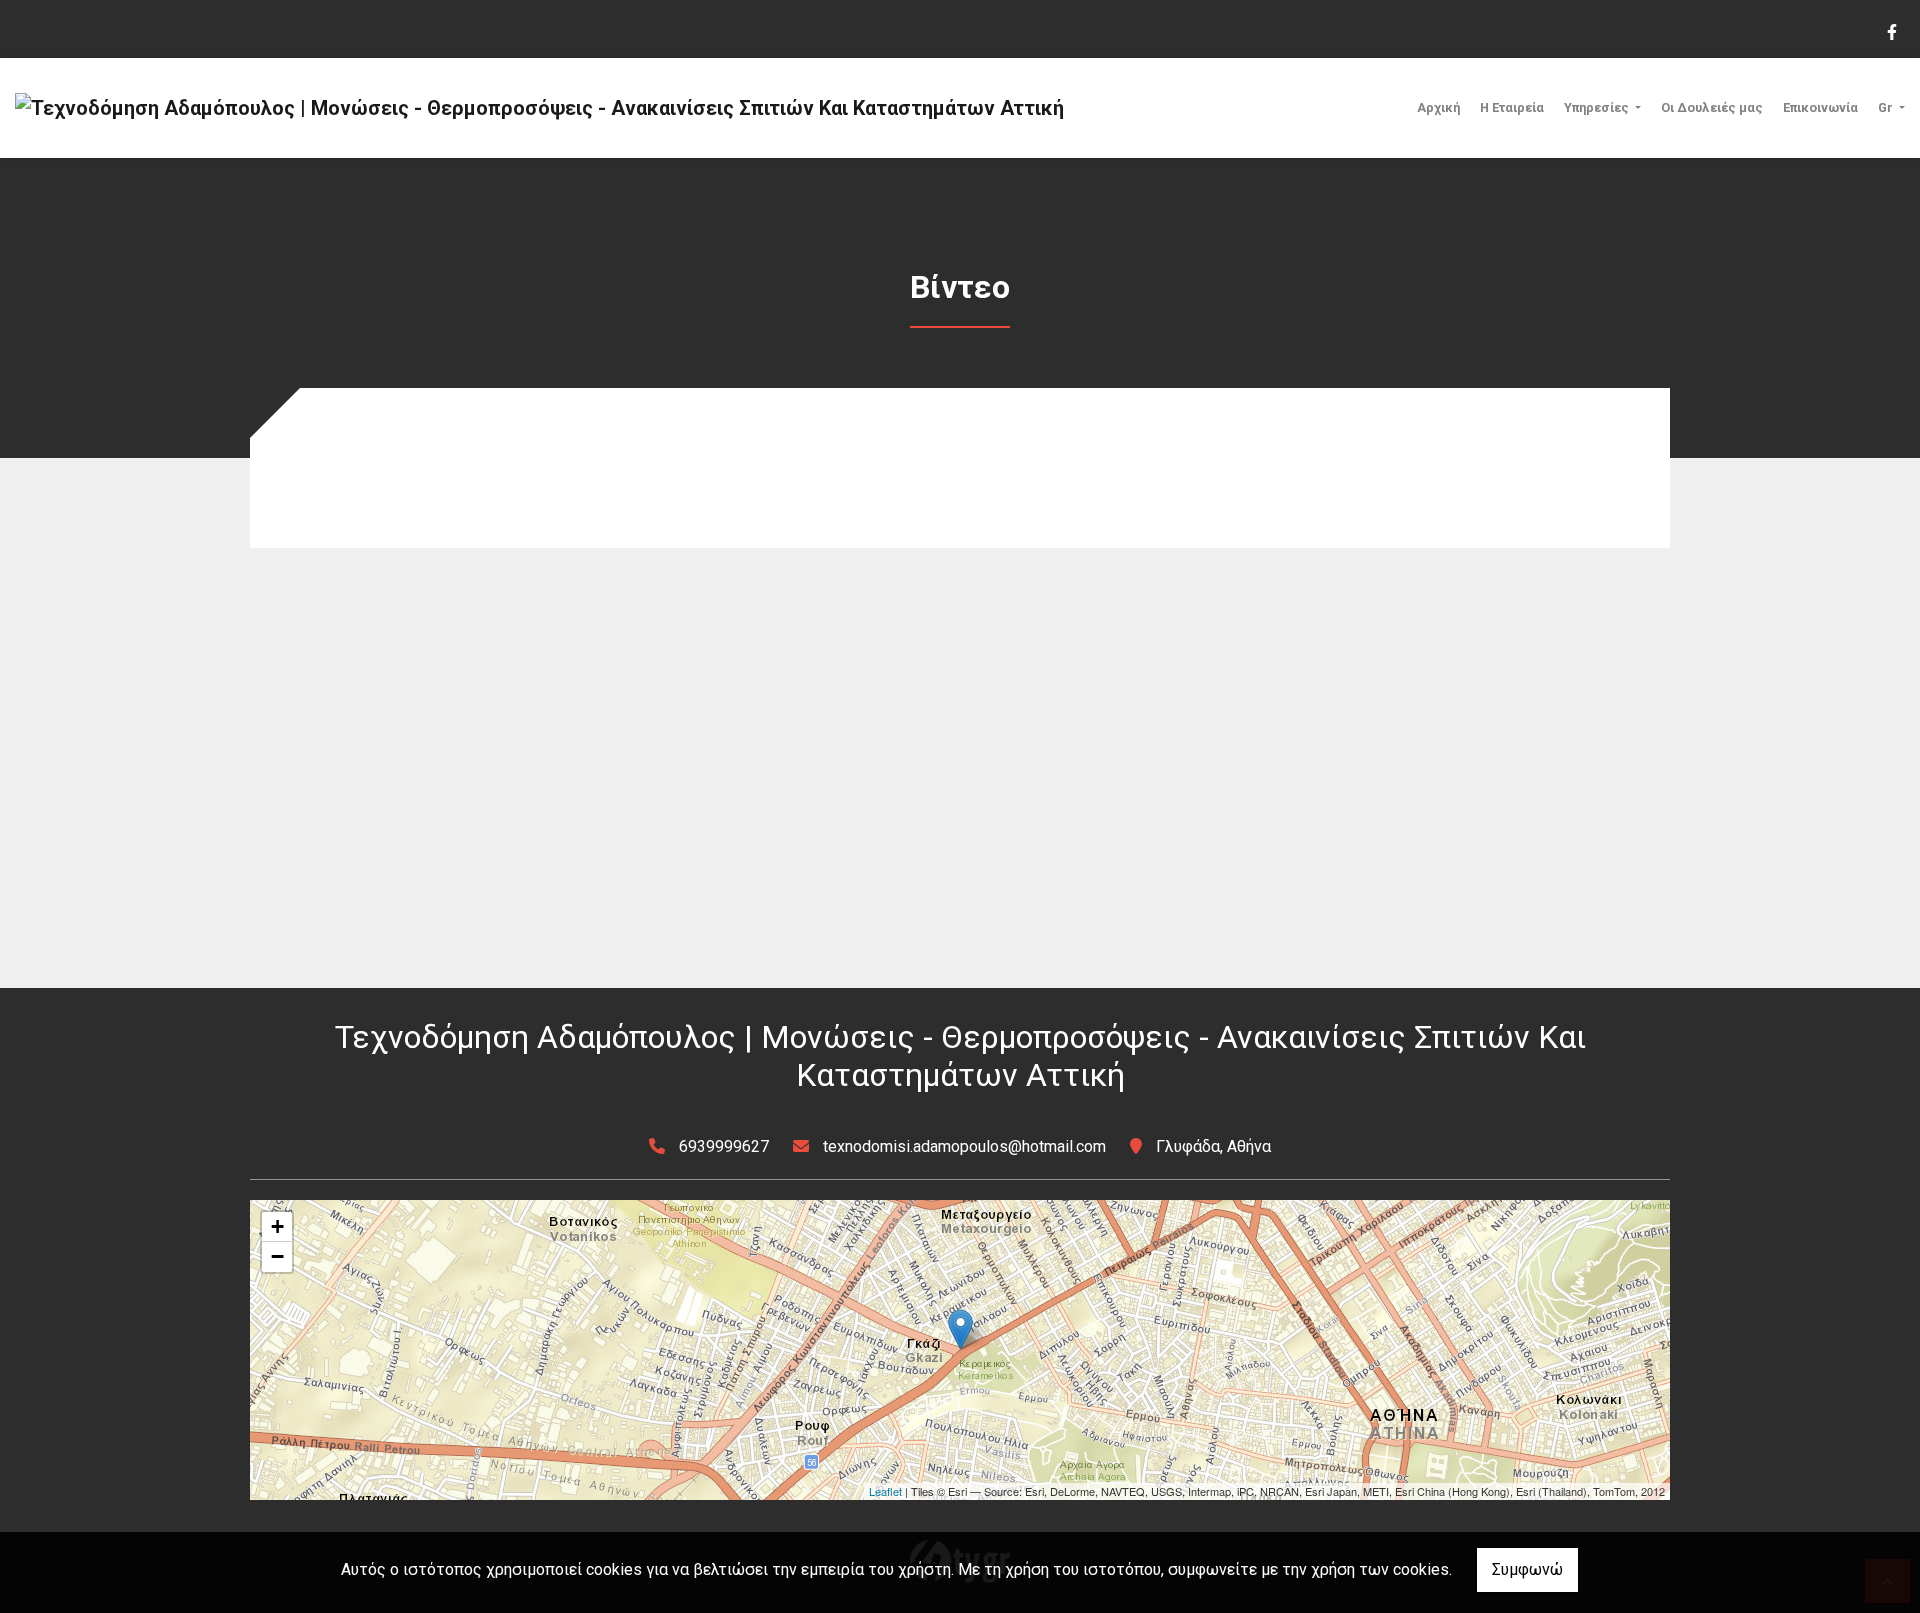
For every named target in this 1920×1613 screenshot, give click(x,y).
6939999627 (724, 1146)
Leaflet (885, 1491)
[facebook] (1891, 30)
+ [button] (277, 1226)
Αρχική (1438, 107)
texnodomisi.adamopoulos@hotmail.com (964, 1146)
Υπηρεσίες (1598, 107)
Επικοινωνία (1820, 107)
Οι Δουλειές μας (1712, 107)
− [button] (277, 1256)
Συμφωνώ (1527, 1569)
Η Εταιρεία (1512, 107)
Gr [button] (1887, 107)
